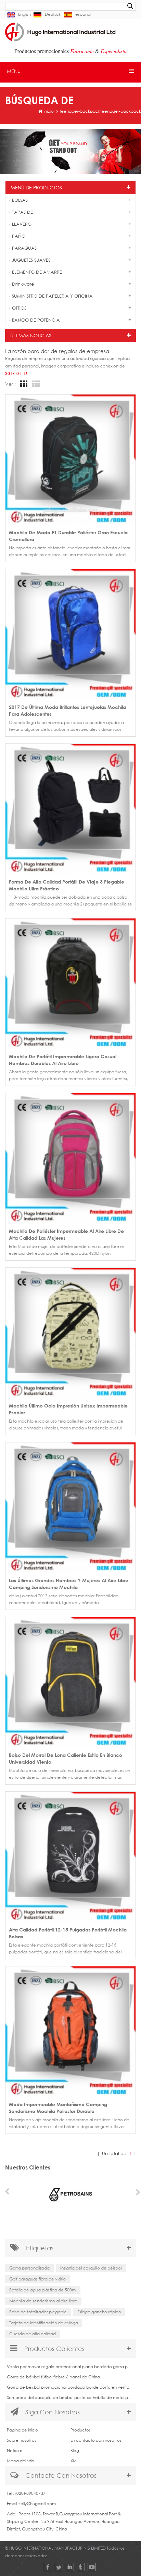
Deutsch (53, 14)
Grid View (23, 384)
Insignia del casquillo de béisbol (91, 2268)
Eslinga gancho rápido (99, 2312)
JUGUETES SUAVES (31, 260)
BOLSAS (20, 200)
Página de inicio (22, 2430)
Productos (81, 2430)
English (24, 14)
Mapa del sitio (21, 2461)
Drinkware (23, 284)
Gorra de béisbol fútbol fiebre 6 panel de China (53, 2377)
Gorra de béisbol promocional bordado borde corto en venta (68, 2387)
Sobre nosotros (22, 2440)
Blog (75, 2450)
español (83, 14)
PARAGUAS (24, 248)
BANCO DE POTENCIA (36, 320)
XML (75, 2461)
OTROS (19, 308)
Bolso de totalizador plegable (38, 2312)
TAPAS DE (22, 212)
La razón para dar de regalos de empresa (57, 351)
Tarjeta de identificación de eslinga (44, 2323)
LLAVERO (22, 224)
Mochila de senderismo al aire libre (43, 2301)
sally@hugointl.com (37, 2504)
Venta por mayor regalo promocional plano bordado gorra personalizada (70, 2367)
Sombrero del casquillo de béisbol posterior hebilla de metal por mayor (70, 2397)
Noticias (15, 2450)
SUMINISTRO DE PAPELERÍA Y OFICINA (52, 296)
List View (35, 384)
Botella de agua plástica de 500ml (43, 2290)
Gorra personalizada (29, 2268)
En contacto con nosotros (96, 2440)
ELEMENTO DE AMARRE (37, 272)
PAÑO (19, 236)
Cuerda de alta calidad (33, 2334)
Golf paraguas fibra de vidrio (37, 2279)
